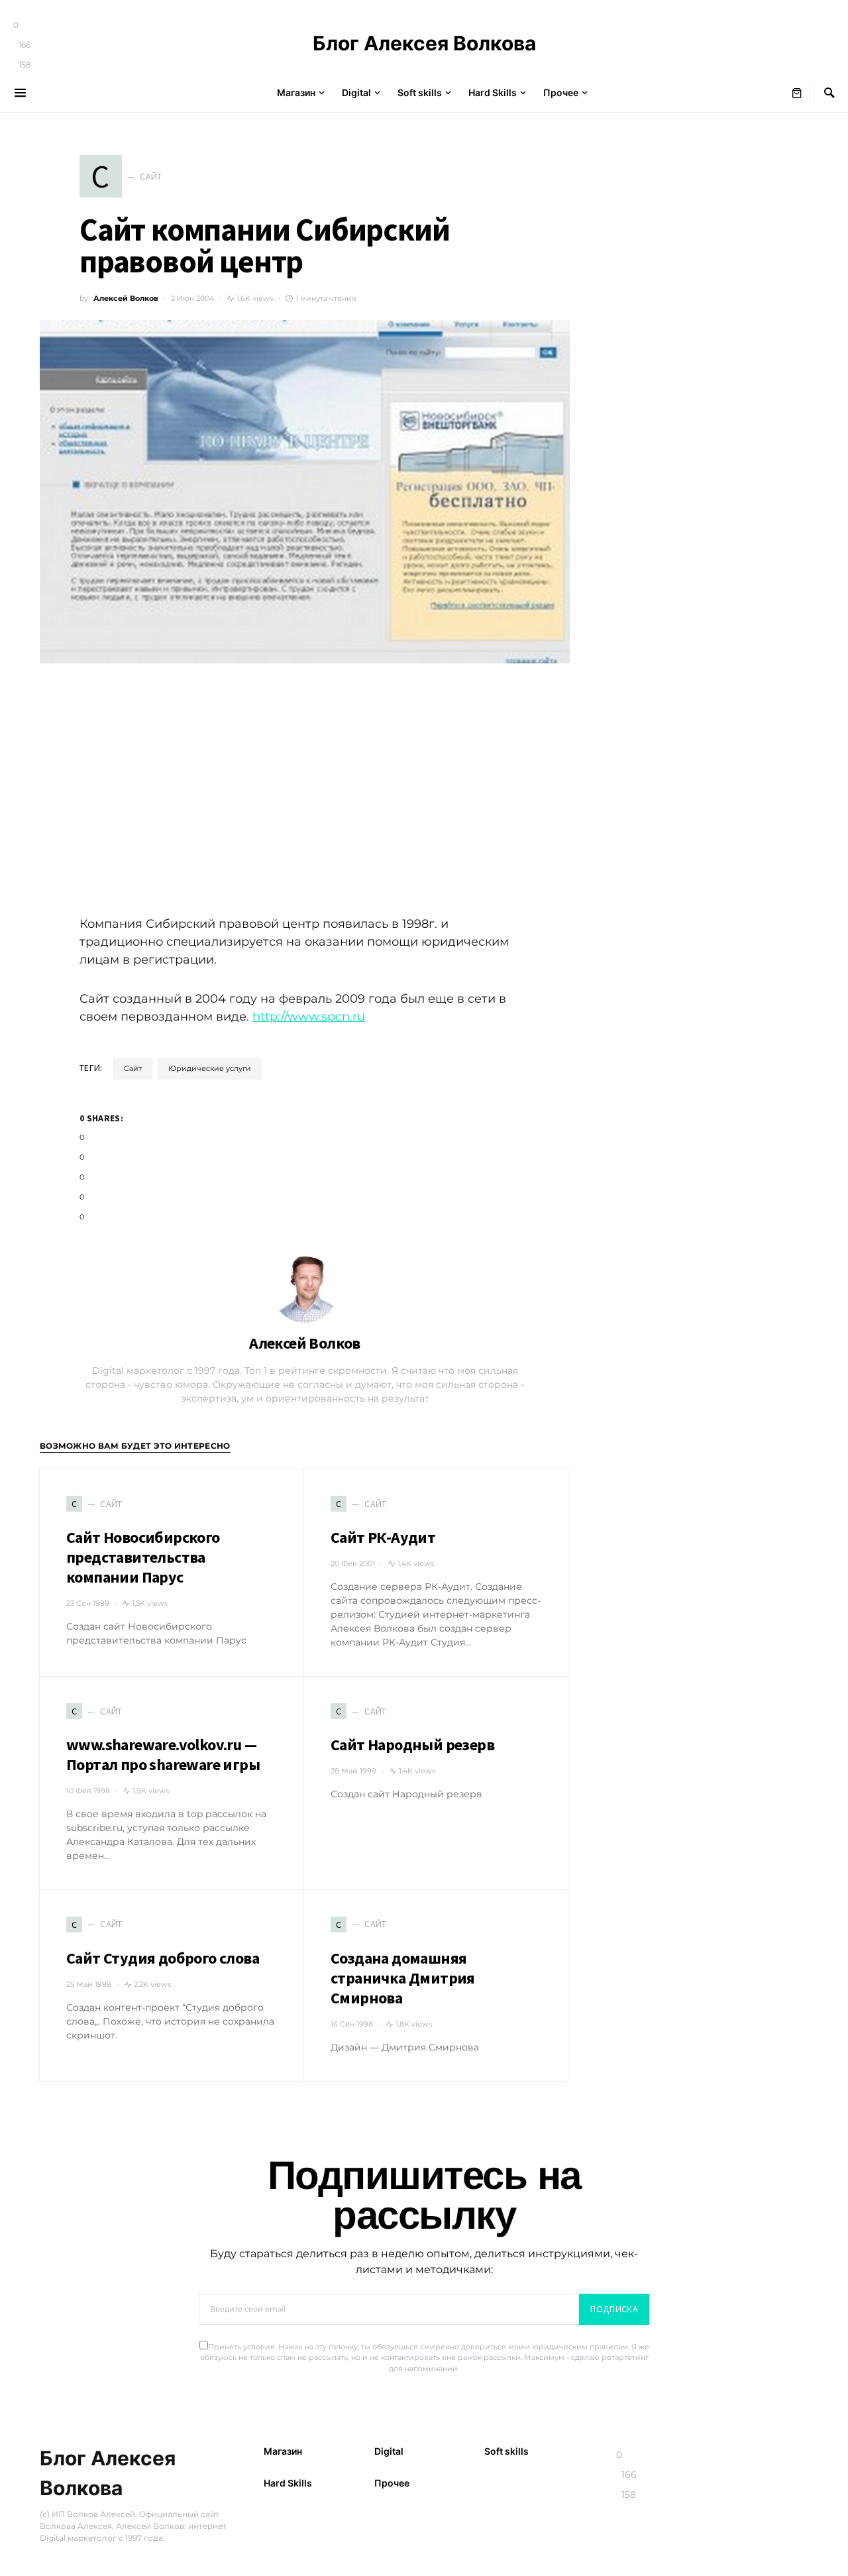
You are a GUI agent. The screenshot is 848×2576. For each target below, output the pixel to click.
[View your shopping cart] (797, 93)
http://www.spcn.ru (309, 1017)
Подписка (614, 2309)
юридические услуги (210, 1068)
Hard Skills (288, 2483)
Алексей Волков (126, 298)
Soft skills (506, 2451)
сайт (133, 1068)
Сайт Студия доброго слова (163, 1958)
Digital (389, 2451)
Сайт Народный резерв (412, 1745)
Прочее (392, 2483)
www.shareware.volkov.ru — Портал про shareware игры (163, 1755)
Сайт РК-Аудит (383, 1537)
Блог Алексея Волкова (424, 43)
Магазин (283, 2451)
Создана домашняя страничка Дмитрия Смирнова (403, 1978)
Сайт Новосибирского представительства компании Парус (143, 1557)
